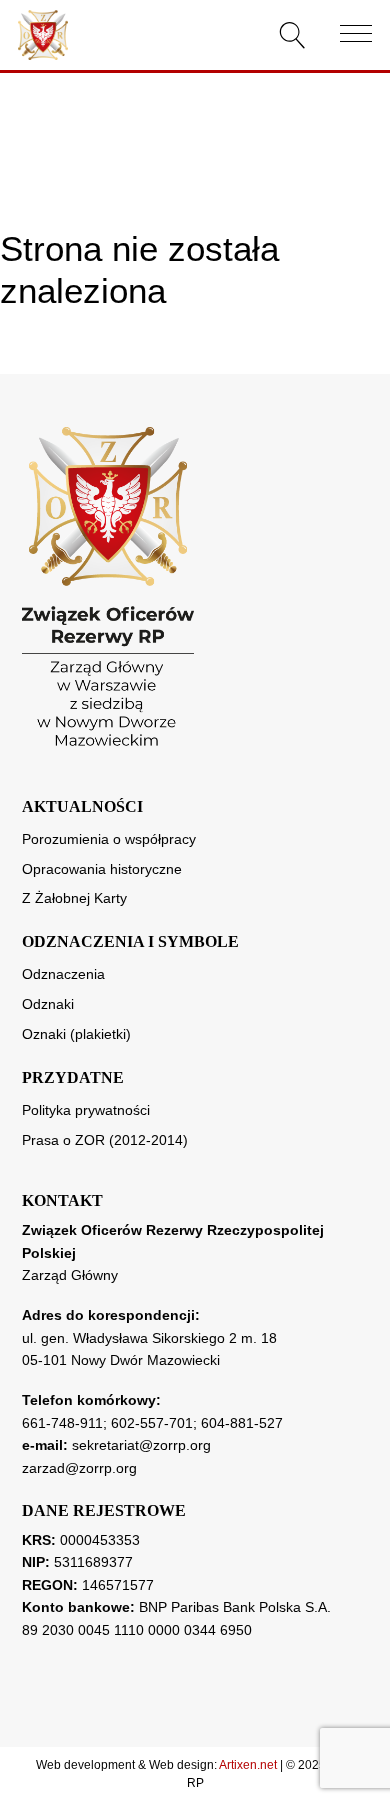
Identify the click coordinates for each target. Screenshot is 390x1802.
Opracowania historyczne (102, 869)
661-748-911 (62, 1423)
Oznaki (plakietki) (76, 1034)
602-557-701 (152, 1423)
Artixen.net (248, 1765)
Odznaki (48, 1004)
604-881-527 (242, 1423)
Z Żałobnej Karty (74, 898)
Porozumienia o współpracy (109, 839)
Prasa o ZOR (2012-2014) (105, 1140)
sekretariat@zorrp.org (141, 1445)
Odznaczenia (63, 974)
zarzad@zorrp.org (79, 1468)
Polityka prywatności (86, 1110)
